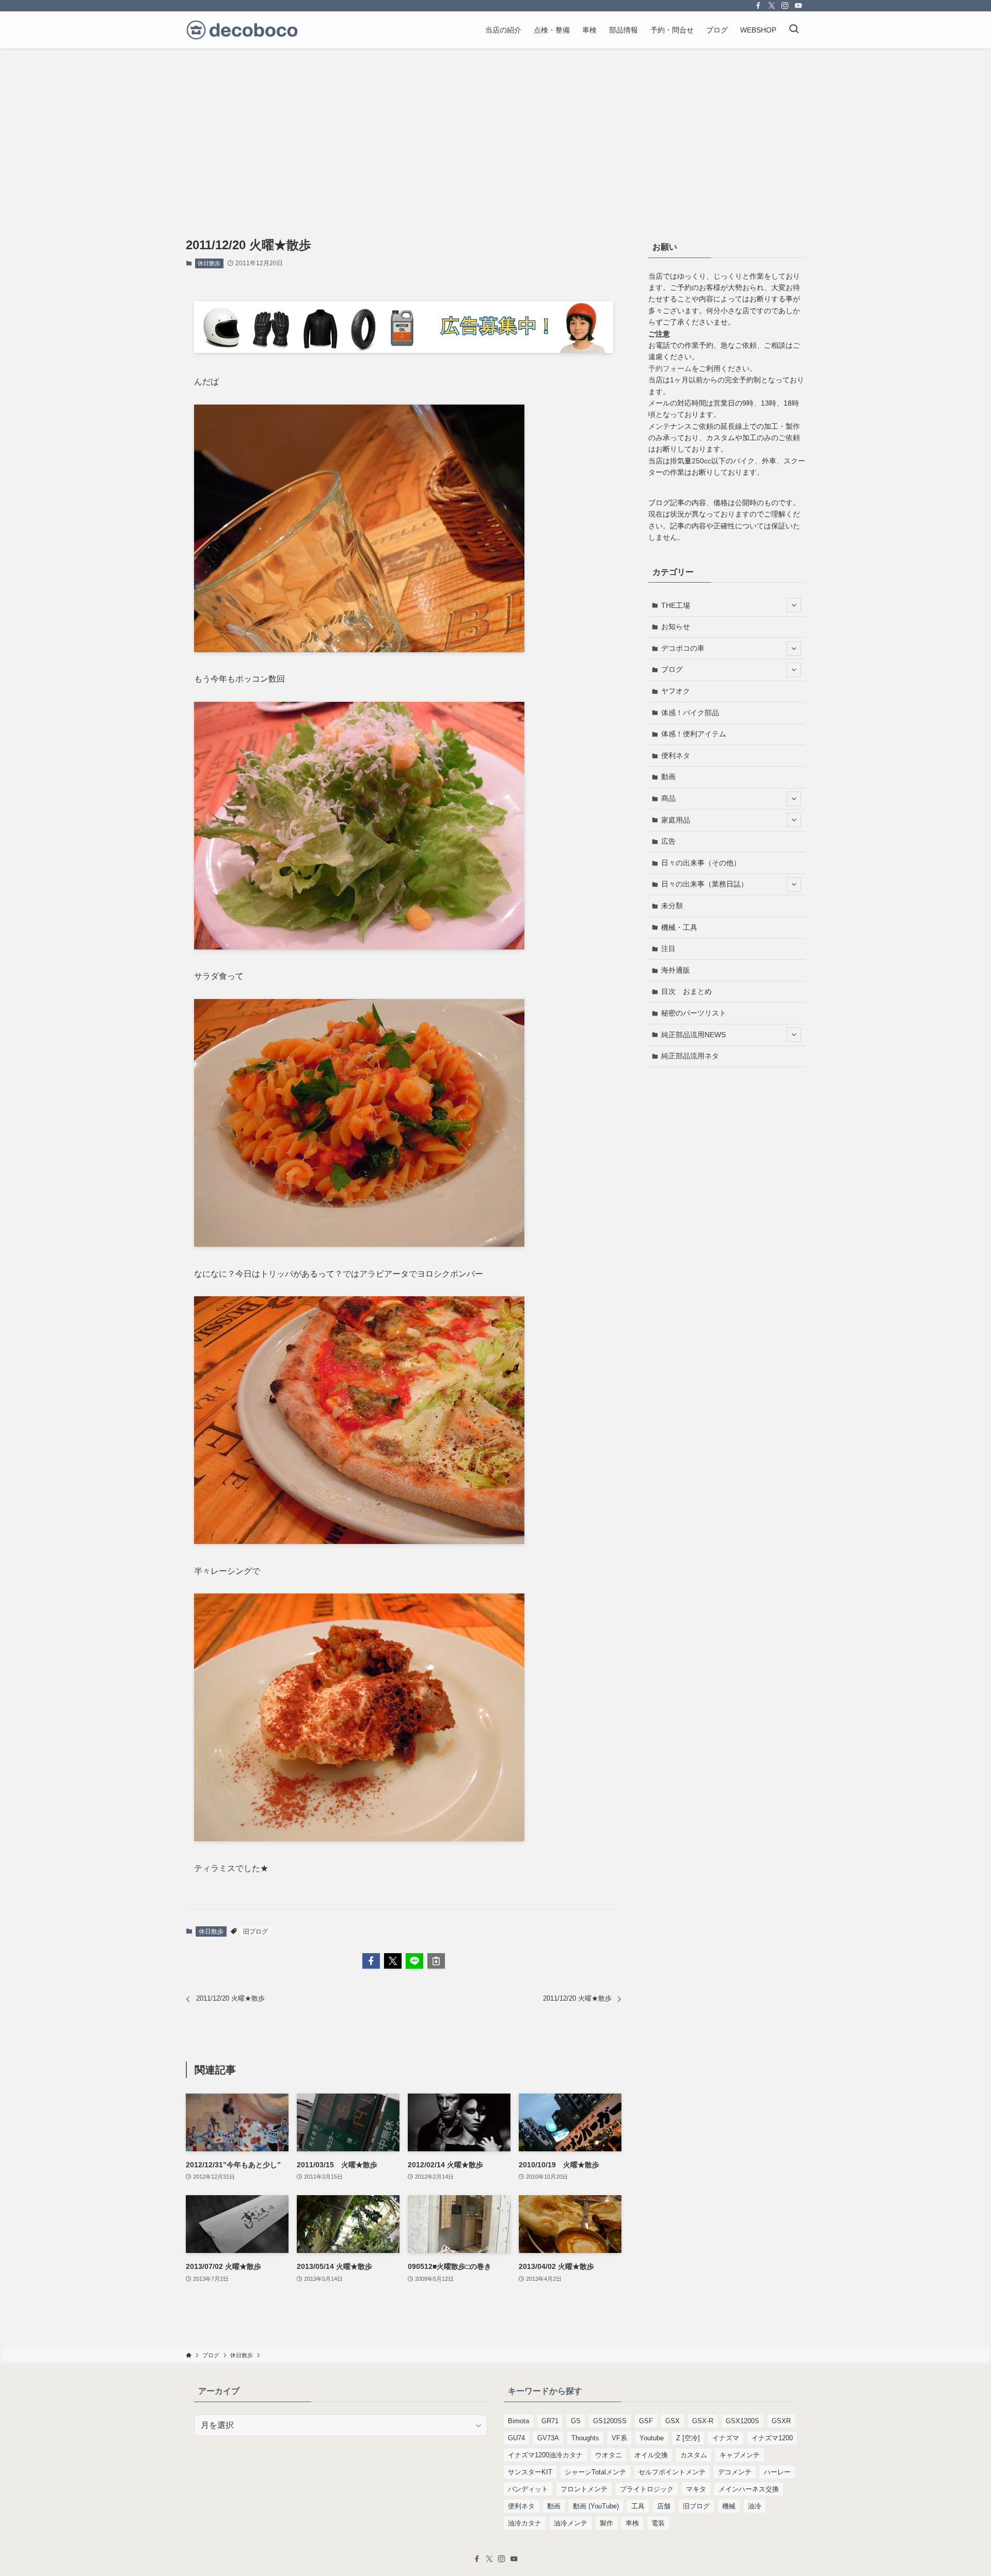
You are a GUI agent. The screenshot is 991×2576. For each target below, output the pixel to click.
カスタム (694, 2455)
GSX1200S (742, 2421)
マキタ (696, 2489)
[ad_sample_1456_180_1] (404, 350)
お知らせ (676, 626)
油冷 (755, 2506)
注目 (668, 948)
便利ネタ (676, 755)
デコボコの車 (683, 648)
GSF (646, 2421)
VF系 (619, 2438)
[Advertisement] (495, 126)
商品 (668, 798)
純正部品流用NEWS (693, 1035)
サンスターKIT (530, 2472)
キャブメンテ (740, 2455)
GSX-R (703, 2421)
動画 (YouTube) (596, 2506)
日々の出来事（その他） (701, 863)
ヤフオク (676, 691)
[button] (371, 1961)
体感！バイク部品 (690, 713)
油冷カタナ (525, 2523)
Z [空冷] (688, 2438)
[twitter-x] (772, 6)
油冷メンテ (571, 2523)
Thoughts (585, 2438)
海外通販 (676, 970)
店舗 (664, 2506)
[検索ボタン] (794, 30)
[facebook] (758, 6)
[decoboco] (242, 30)
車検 (632, 2523)
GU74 (516, 2438)
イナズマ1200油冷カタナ (545, 2455)
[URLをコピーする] (436, 1961)
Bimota (518, 2421)
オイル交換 (651, 2455)
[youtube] (798, 6)
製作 (606, 2523)
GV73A (548, 2438)
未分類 (672, 906)
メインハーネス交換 (749, 2489)
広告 (668, 841)
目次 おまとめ (686, 991)
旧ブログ (255, 1931)
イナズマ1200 (772, 2438)
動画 (668, 777)
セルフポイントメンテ (672, 2472)
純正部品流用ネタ (690, 1056)
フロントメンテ (584, 2489)
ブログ (672, 669)
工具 (638, 2506)
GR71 (550, 2421)
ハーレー (777, 2472)
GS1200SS (610, 2421)
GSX (673, 2421)
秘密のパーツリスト (694, 1013)
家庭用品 (676, 820)
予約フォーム (670, 368)
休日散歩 (209, 263)
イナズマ (726, 2438)
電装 (658, 2523)
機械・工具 (679, 927)
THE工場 (676, 605)
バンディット (528, 2489)
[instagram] (785, 6)
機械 (729, 2506)
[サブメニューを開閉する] (794, 605)
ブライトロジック (647, 2489)
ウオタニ (609, 2455)
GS (576, 2421)
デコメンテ (735, 2472)
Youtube (652, 2438)
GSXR (781, 2421)
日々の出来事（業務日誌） (705, 884)
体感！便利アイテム (694, 734)
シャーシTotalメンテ (595, 2472)
